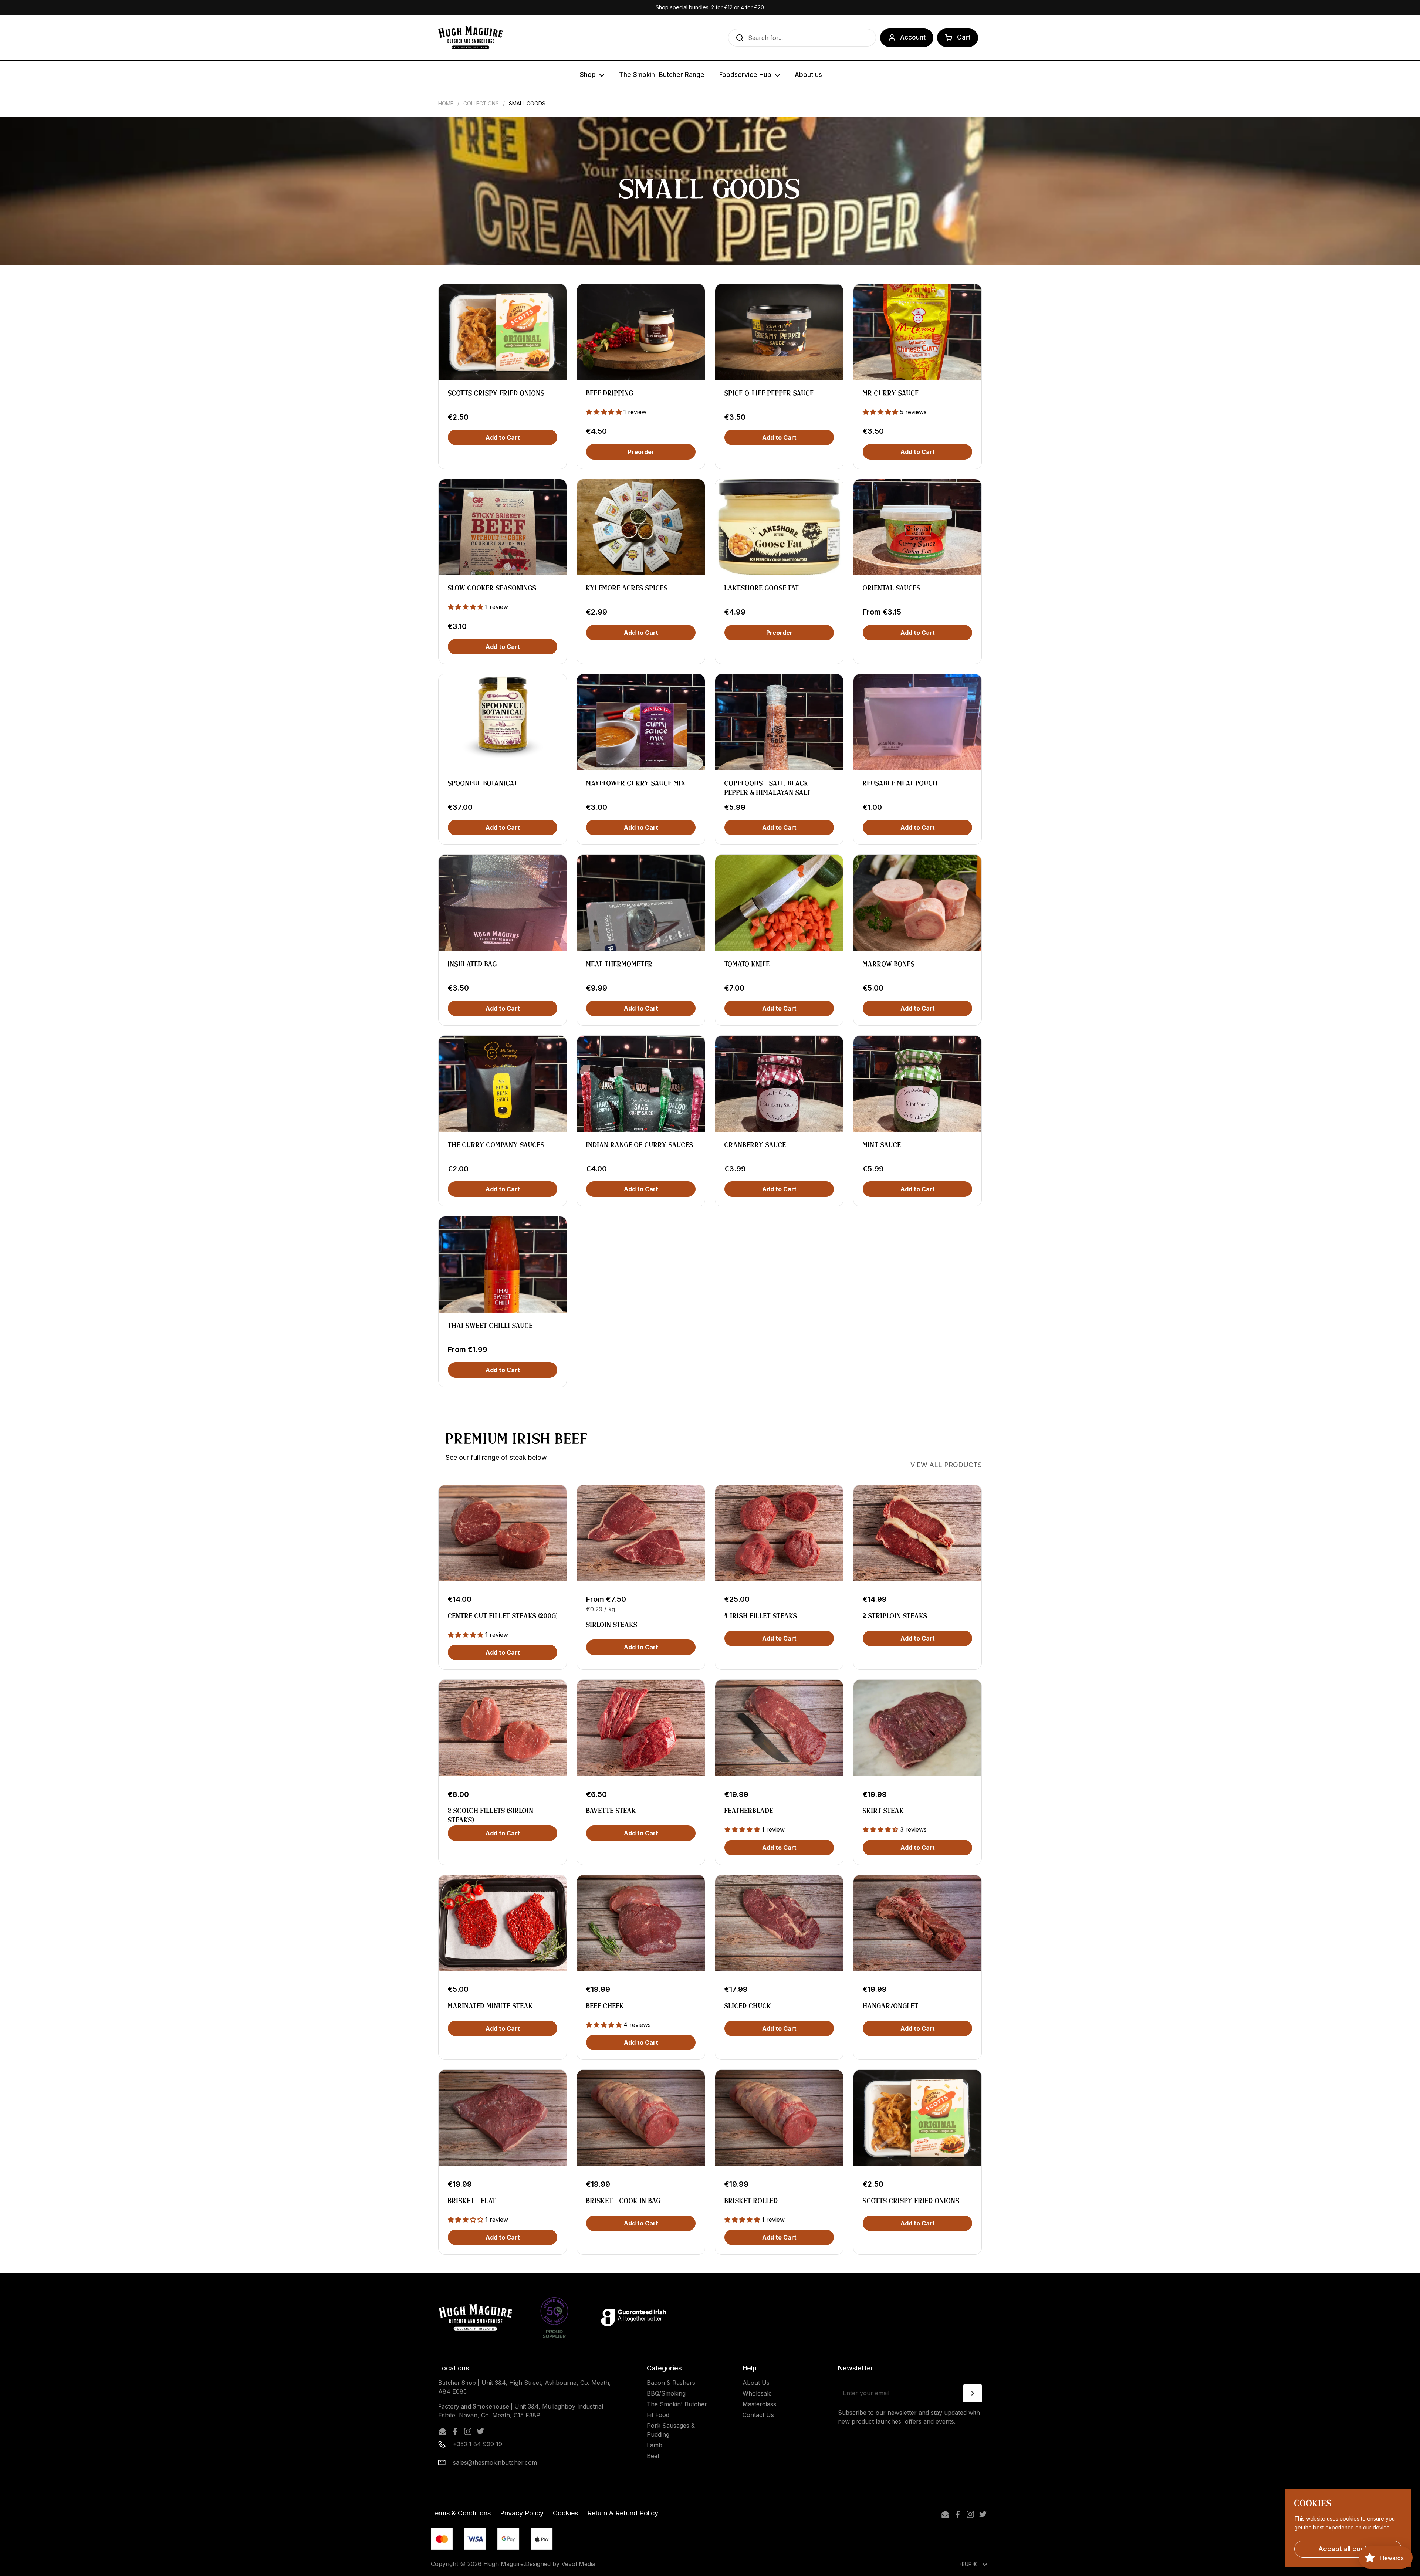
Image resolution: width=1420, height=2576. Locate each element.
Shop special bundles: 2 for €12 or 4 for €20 (710, 7)
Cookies (565, 2513)
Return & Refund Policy (623, 2513)
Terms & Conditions (461, 2513)
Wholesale (757, 2393)
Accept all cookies (1348, 2549)
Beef (653, 2456)
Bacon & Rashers (671, 2383)
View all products (946, 1465)
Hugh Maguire (503, 2564)
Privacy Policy (522, 2513)
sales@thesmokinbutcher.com (495, 2462)
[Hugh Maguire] (470, 38)
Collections (481, 103)
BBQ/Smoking (666, 2393)
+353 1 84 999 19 (478, 2444)
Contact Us (758, 2415)
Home (446, 103)
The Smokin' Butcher (677, 2404)
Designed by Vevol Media (560, 2564)
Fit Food (658, 2415)
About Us (756, 2383)
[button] (958, 38)
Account (913, 37)
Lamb (655, 2445)
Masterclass (759, 2404)
